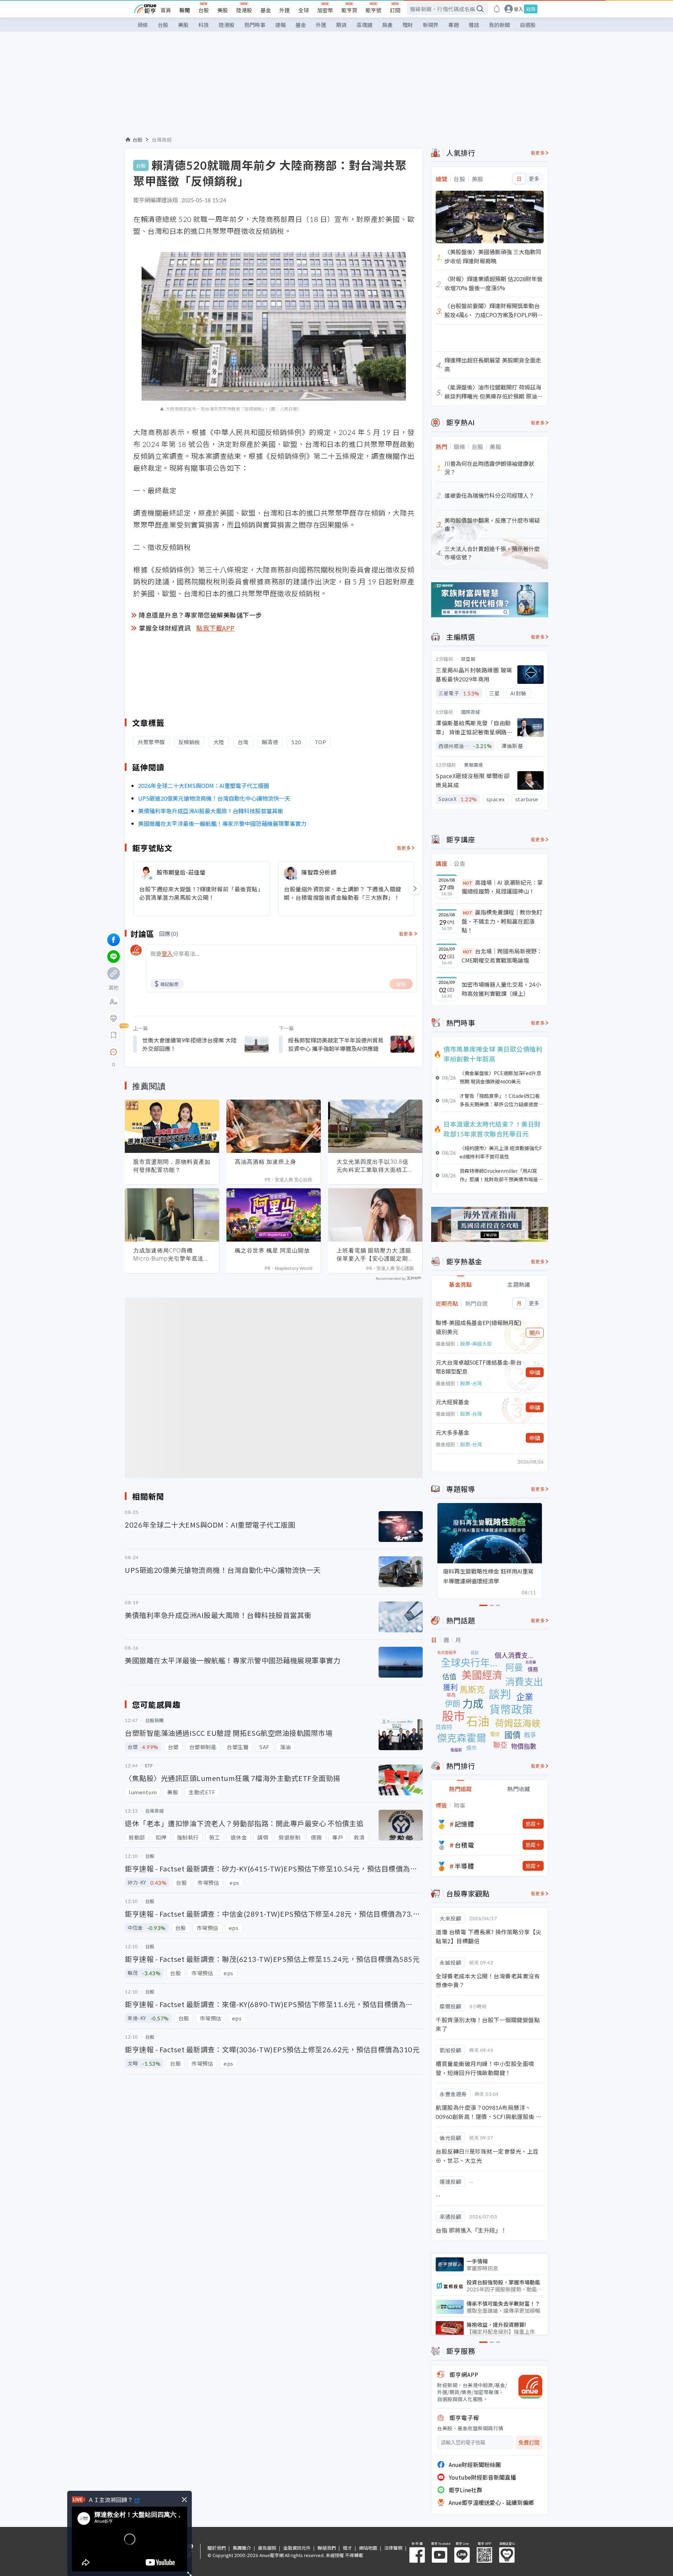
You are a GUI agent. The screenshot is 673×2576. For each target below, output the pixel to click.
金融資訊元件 (297, 2548)
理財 (408, 25)
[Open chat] (114, 1052)
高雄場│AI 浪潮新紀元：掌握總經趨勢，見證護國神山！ (502, 887)
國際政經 (471, 712)
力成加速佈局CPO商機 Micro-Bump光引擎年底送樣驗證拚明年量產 (171, 1255)
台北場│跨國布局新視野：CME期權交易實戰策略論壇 (502, 956)
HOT (468, 883)
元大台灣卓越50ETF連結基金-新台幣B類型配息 (479, 1367)
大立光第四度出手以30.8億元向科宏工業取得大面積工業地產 (375, 1166)
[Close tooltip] (172, 1052)
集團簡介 (242, 2548)
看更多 (404, 848)
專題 (454, 25)
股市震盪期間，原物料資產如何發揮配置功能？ (172, 1166)
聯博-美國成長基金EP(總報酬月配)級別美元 (479, 1327)
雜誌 (474, 25)
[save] (114, 1035)
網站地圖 (368, 2548)
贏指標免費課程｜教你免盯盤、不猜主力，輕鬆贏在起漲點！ (502, 921)
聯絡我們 (327, 2548)
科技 (204, 25)
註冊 (531, 9)
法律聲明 (393, 2548)
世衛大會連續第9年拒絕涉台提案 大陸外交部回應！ (189, 1044)
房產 (387, 25)
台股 (204, 10)
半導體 (464, 1866)
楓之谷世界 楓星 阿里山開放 (272, 1250)
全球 (304, 10)
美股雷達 (474, 765)
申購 (535, 1372)
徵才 (347, 2548)
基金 (266, 10)
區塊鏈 (364, 25)
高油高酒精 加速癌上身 (266, 1162)
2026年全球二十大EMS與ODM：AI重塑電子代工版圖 (204, 786)
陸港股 (244, 10)
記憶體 (464, 1824)
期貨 (341, 25)
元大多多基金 (453, 1432)
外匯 (285, 10)
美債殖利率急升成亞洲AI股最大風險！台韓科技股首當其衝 (211, 811)
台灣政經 (162, 140)
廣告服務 (267, 2548)
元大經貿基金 (453, 1402)
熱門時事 (255, 25)
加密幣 (325, 10)
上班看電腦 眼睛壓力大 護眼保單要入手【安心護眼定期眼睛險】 (375, 1255)
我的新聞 (499, 25)
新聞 (185, 10)
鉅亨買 (349, 10)
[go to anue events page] (497, 9)
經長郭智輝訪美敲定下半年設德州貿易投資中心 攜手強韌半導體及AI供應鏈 (336, 1044)
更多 (534, 179)
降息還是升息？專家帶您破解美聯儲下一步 (200, 615)
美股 (223, 10)
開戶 (535, 1333)
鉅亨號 (373, 10)
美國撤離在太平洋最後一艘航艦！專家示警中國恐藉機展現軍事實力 (222, 823)
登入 (518, 9)
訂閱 (395, 10)
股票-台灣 (471, 1383)
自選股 (528, 25)
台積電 (464, 1845)
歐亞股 (468, 659)
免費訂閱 (529, 2443)
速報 (280, 25)
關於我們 (217, 2548)
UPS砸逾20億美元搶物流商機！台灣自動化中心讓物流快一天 (214, 798)
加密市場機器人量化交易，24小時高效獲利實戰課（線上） (501, 989)
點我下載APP (216, 628)
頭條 (143, 25)
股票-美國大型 (476, 1344)
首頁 (166, 10)
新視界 (431, 25)
